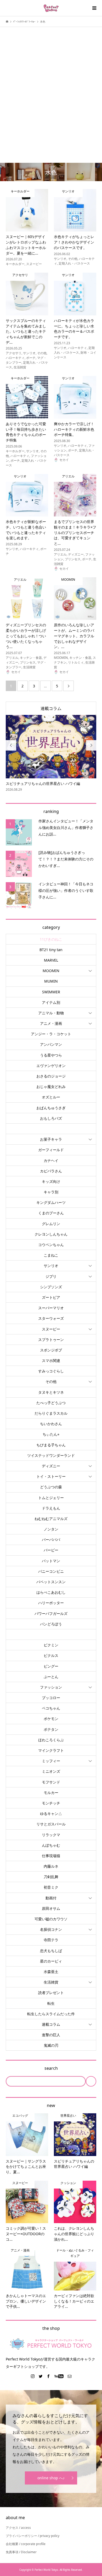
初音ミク (51, 1887)
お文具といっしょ (51, 1129)
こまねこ (51, 1255)
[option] (51, 754)
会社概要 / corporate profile (26, 2544)
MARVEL (51, 960)
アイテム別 (51, 1002)
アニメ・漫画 (51, 1023)
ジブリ (51, 1276)
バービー (51, 1550)
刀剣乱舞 (51, 1877)
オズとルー (51, 1097)
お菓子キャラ (51, 1139)
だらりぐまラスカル (51, 1413)
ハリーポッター (51, 1603)
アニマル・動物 (51, 1013)
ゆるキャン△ (51, 1814)
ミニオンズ (51, 1771)
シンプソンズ (51, 1287)
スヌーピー (51, 1329)
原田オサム (51, 1908)
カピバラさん (51, 1171)
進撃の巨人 (51, 2035)
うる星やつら (51, 1055)
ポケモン (51, 1719)
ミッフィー (51, 1761)
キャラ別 (51, 1192)
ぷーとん (51, 1677)
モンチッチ (51, 1803)
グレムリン (51, 1224)
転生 (51, 2003)
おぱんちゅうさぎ (51, 1108)
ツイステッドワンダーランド (51, 1455)
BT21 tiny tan (51, 950)
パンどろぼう (51, 1624)
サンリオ (51, 1266)
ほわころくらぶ (51, 1740)
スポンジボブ (51, 1350)
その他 (51, 1381)
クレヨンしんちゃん (51, 1234)
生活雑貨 (51, 1982)
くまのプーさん (51, 1213)
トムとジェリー (51, 1498)
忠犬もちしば (51, 1951)
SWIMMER (51, 992)
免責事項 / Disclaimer (21, 2552)
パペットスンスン (51, 1582)
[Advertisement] (51, 86)
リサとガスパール (51, 1824)
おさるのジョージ (51, 1076)
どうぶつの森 (51, 1487)
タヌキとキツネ (51, 1392)
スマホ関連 (51, 1360)
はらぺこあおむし (51, 1592)
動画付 (51, 1898)
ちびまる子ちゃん (51, 1445)
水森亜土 (51, 1972)
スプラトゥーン (51, 1340)
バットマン (51, 1561)
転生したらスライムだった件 (51, 2014)
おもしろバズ (51, 1118)
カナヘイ (51, 1160)
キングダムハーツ (51, 1202)
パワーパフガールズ (51, 1613)
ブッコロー (51, 1698)
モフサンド (51, 1782)
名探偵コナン (51, 1929)
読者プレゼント (51, 1993)
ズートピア (51, 1297)
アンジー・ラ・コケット (51, 1034)
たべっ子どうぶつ (51, 1403)
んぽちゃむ (51, 1845)
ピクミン (51, 1645)
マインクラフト (51, 1750)
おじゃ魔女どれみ (51, 1087)
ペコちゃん (51, 1708)
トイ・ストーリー (51, 1476)
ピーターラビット (51, 1634)
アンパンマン (51, 1044)
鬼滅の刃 (51, 2045)
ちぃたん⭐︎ (51, 1434)
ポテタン (51, 1729)
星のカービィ (51, 1961)
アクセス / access (18, 2528)
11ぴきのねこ (51, 939)
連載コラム (51, 708)
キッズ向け (51, 1181)
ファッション (51, 1687)
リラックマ (51, 1835)
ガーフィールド (51, 1150)
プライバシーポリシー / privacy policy (33, 2536)
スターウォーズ (51, 1318)
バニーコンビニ (51, 1571)
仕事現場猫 (51, 1856)
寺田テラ (51, 1940)
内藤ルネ (51, 1866)
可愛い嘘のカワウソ (51, 1919)
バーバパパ (51, 1540)
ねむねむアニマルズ (51, 1519)
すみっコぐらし (51, 1371)
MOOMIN (51, 971)
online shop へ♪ (51, 2478)
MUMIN (51, 981)
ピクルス (51, 1655)
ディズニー (51, 1466)
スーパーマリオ (51, 1308)
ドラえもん (51, 1508)
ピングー (51, 1666)
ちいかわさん (51, 1424)
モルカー (51, 1793)
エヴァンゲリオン (51, 1066)
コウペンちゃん (51, 1245)
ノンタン (51, 1529)
